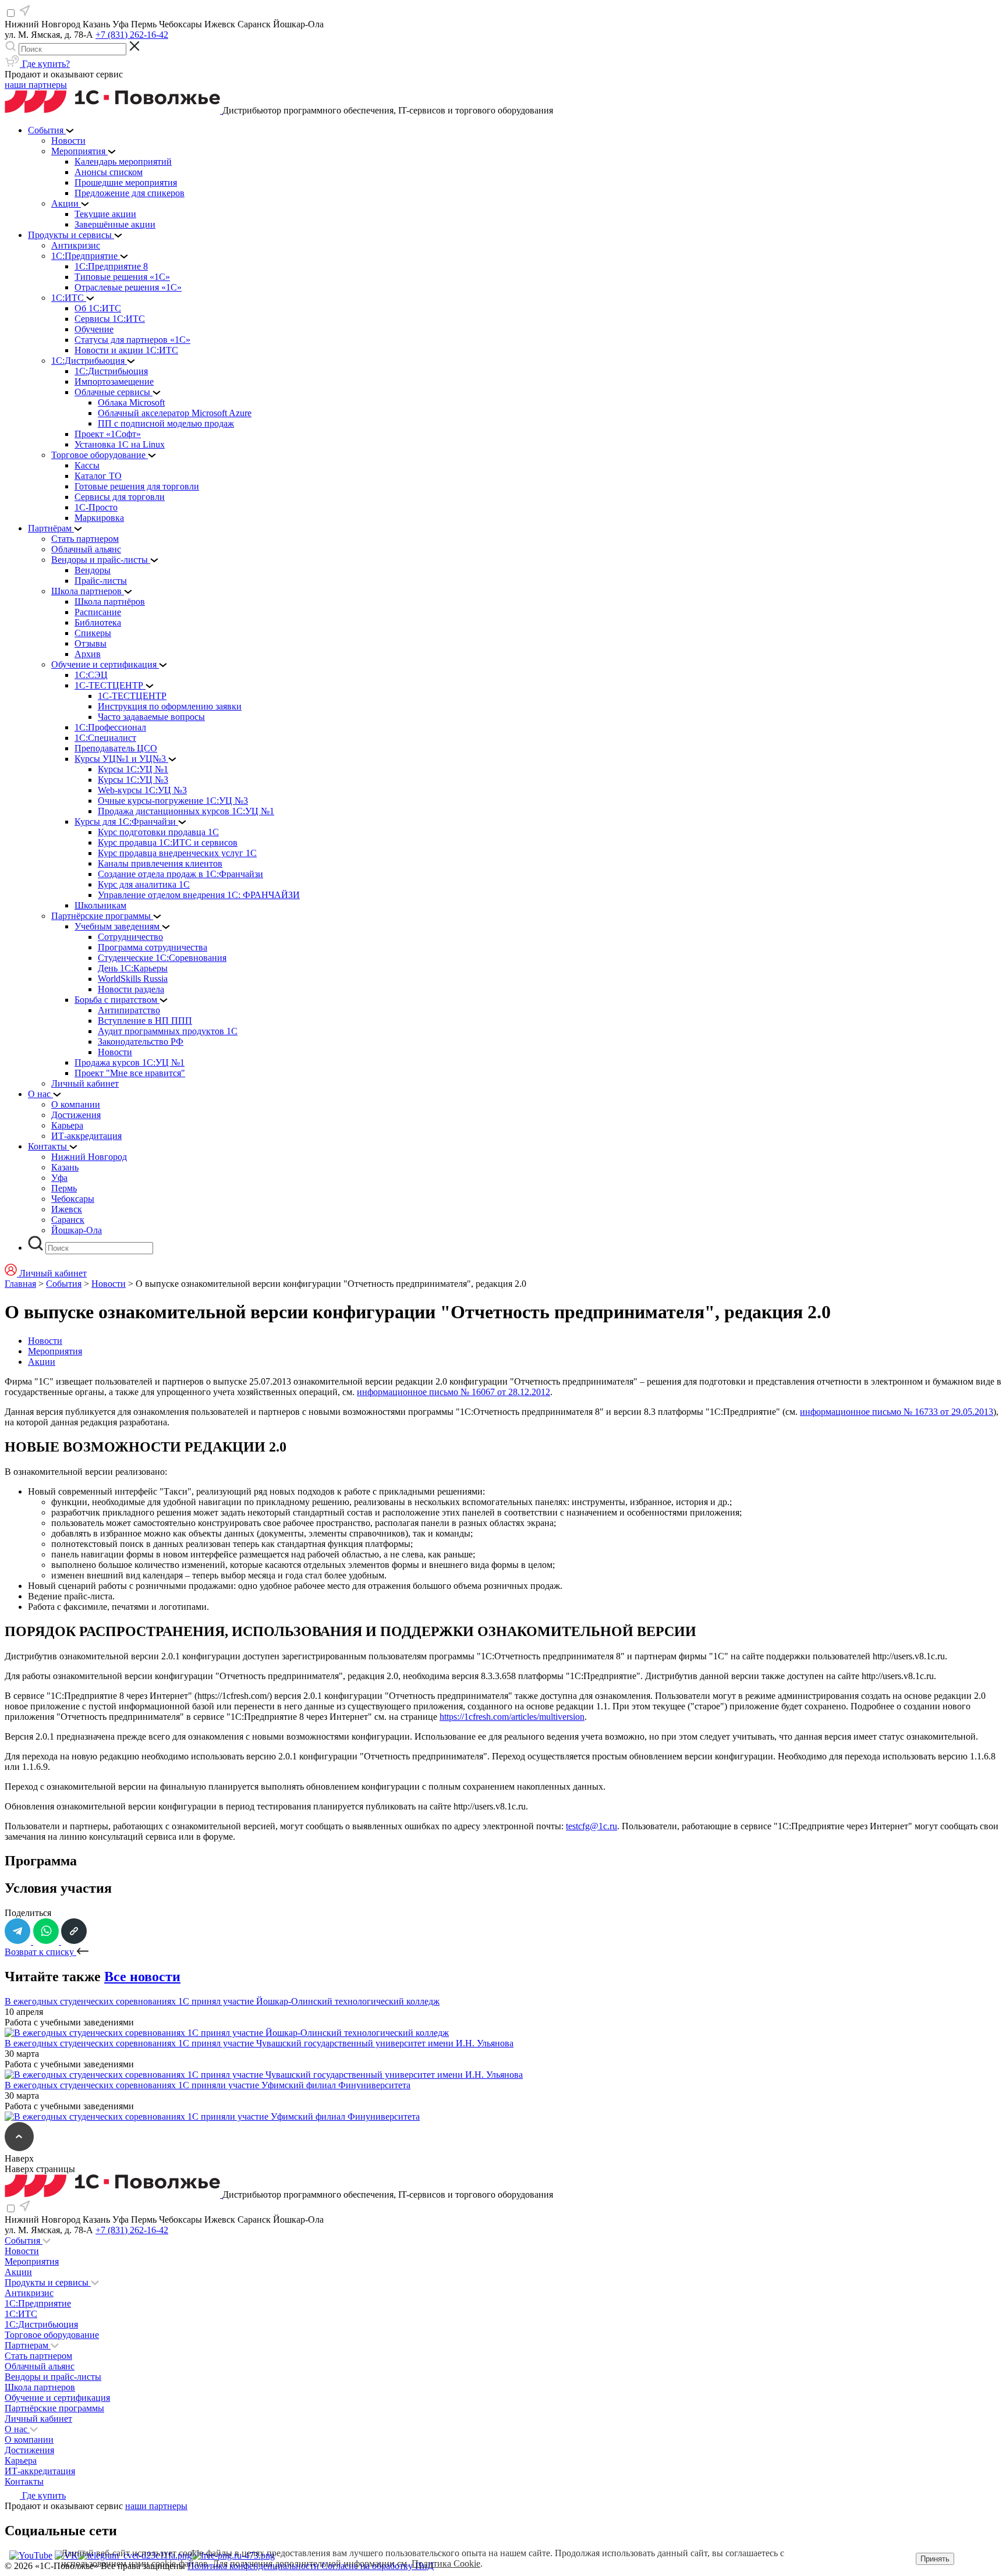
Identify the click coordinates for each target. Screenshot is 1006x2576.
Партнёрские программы (54, 2408)
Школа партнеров (40, 2387)
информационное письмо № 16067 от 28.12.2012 (454, 1392)
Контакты (24, 2481)
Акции (42, 1362)
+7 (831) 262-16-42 (132, 35)
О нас (17, 2429)
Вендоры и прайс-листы (53, 2377)
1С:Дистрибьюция (41, 2324)
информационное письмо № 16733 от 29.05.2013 (897, 1412)
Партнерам (28, 2345)
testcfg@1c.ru (591, 1826)
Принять (935, 2559)
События (64, 1284)
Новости (109, 1284)
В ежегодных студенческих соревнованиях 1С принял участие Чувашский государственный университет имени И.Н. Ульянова (259, 2043)
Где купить (43, 2495)
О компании (29, 2440)
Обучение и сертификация (57, 2398)
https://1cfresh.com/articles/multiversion (512, 1717)
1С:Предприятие (38, 2303)
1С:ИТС (21, 2314)
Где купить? (45, 64)
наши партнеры (36, 85)
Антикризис (29, 2293)
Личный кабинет (38, 2419)
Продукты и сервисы (48, 2282)
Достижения (29, 2450)
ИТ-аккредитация (40, 2471)
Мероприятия (55, 1351)
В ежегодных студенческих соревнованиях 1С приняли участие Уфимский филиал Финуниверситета (208, 2085)
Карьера (21, 2460)
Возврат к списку (40, 1952)
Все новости (142, 1977)
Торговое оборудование (52, 2335)
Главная (20, 1284)
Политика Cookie (446, 2563)
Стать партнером (38, 2356)
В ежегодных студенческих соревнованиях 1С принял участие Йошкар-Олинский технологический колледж (222, 2001)
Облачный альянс (40, 2366)
